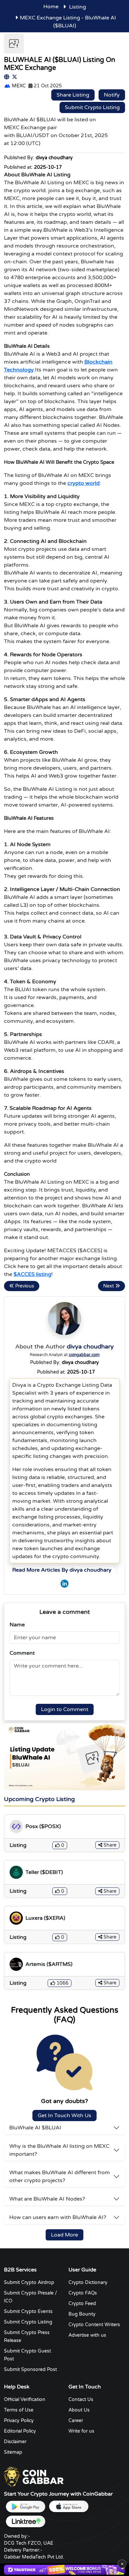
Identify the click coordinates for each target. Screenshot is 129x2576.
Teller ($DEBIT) (44, 1872)
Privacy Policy (19, 2421)
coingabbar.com (84, 1355)
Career (76, 2421)
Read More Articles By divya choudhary (62, 1570)
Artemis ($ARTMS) (49, 1964)
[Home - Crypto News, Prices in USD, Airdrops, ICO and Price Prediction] (34, 2477)
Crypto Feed (82, 2304)
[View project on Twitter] (15, 77)
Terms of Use (19, 2410)
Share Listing (73, 95)
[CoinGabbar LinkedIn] (64, 1584)
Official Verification (25, 2399)
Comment (22, 1653)
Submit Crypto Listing (92, 107)
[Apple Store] (68, 2507)
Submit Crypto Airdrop (29, 2282)
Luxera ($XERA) (45, 1918)
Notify (112, 95)
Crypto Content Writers (94, 2325)
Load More (64, 2235)
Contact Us (81, 2399)
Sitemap (13, 2452)
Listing (78, 7)
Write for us (81, 2431)
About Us (79, 2410)
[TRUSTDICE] (64, 2570)
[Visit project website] (7, 77)
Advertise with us (87, 2335)
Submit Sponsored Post (30, 2369)
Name (17, 1625)
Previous (24, 1286)
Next (109, 1286)
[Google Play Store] (25, 2507)
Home (51, 7)
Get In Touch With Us (64, 2116)
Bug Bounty (82, 2314)
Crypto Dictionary (88, 2282)
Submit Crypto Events (28, 2311)
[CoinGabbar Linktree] (25, 2521)
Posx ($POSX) (43, 1826)
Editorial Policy (20, 2431)
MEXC (18, 86)
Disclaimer (15, 2442)
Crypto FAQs (83, 2293)
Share (109, 1845)
